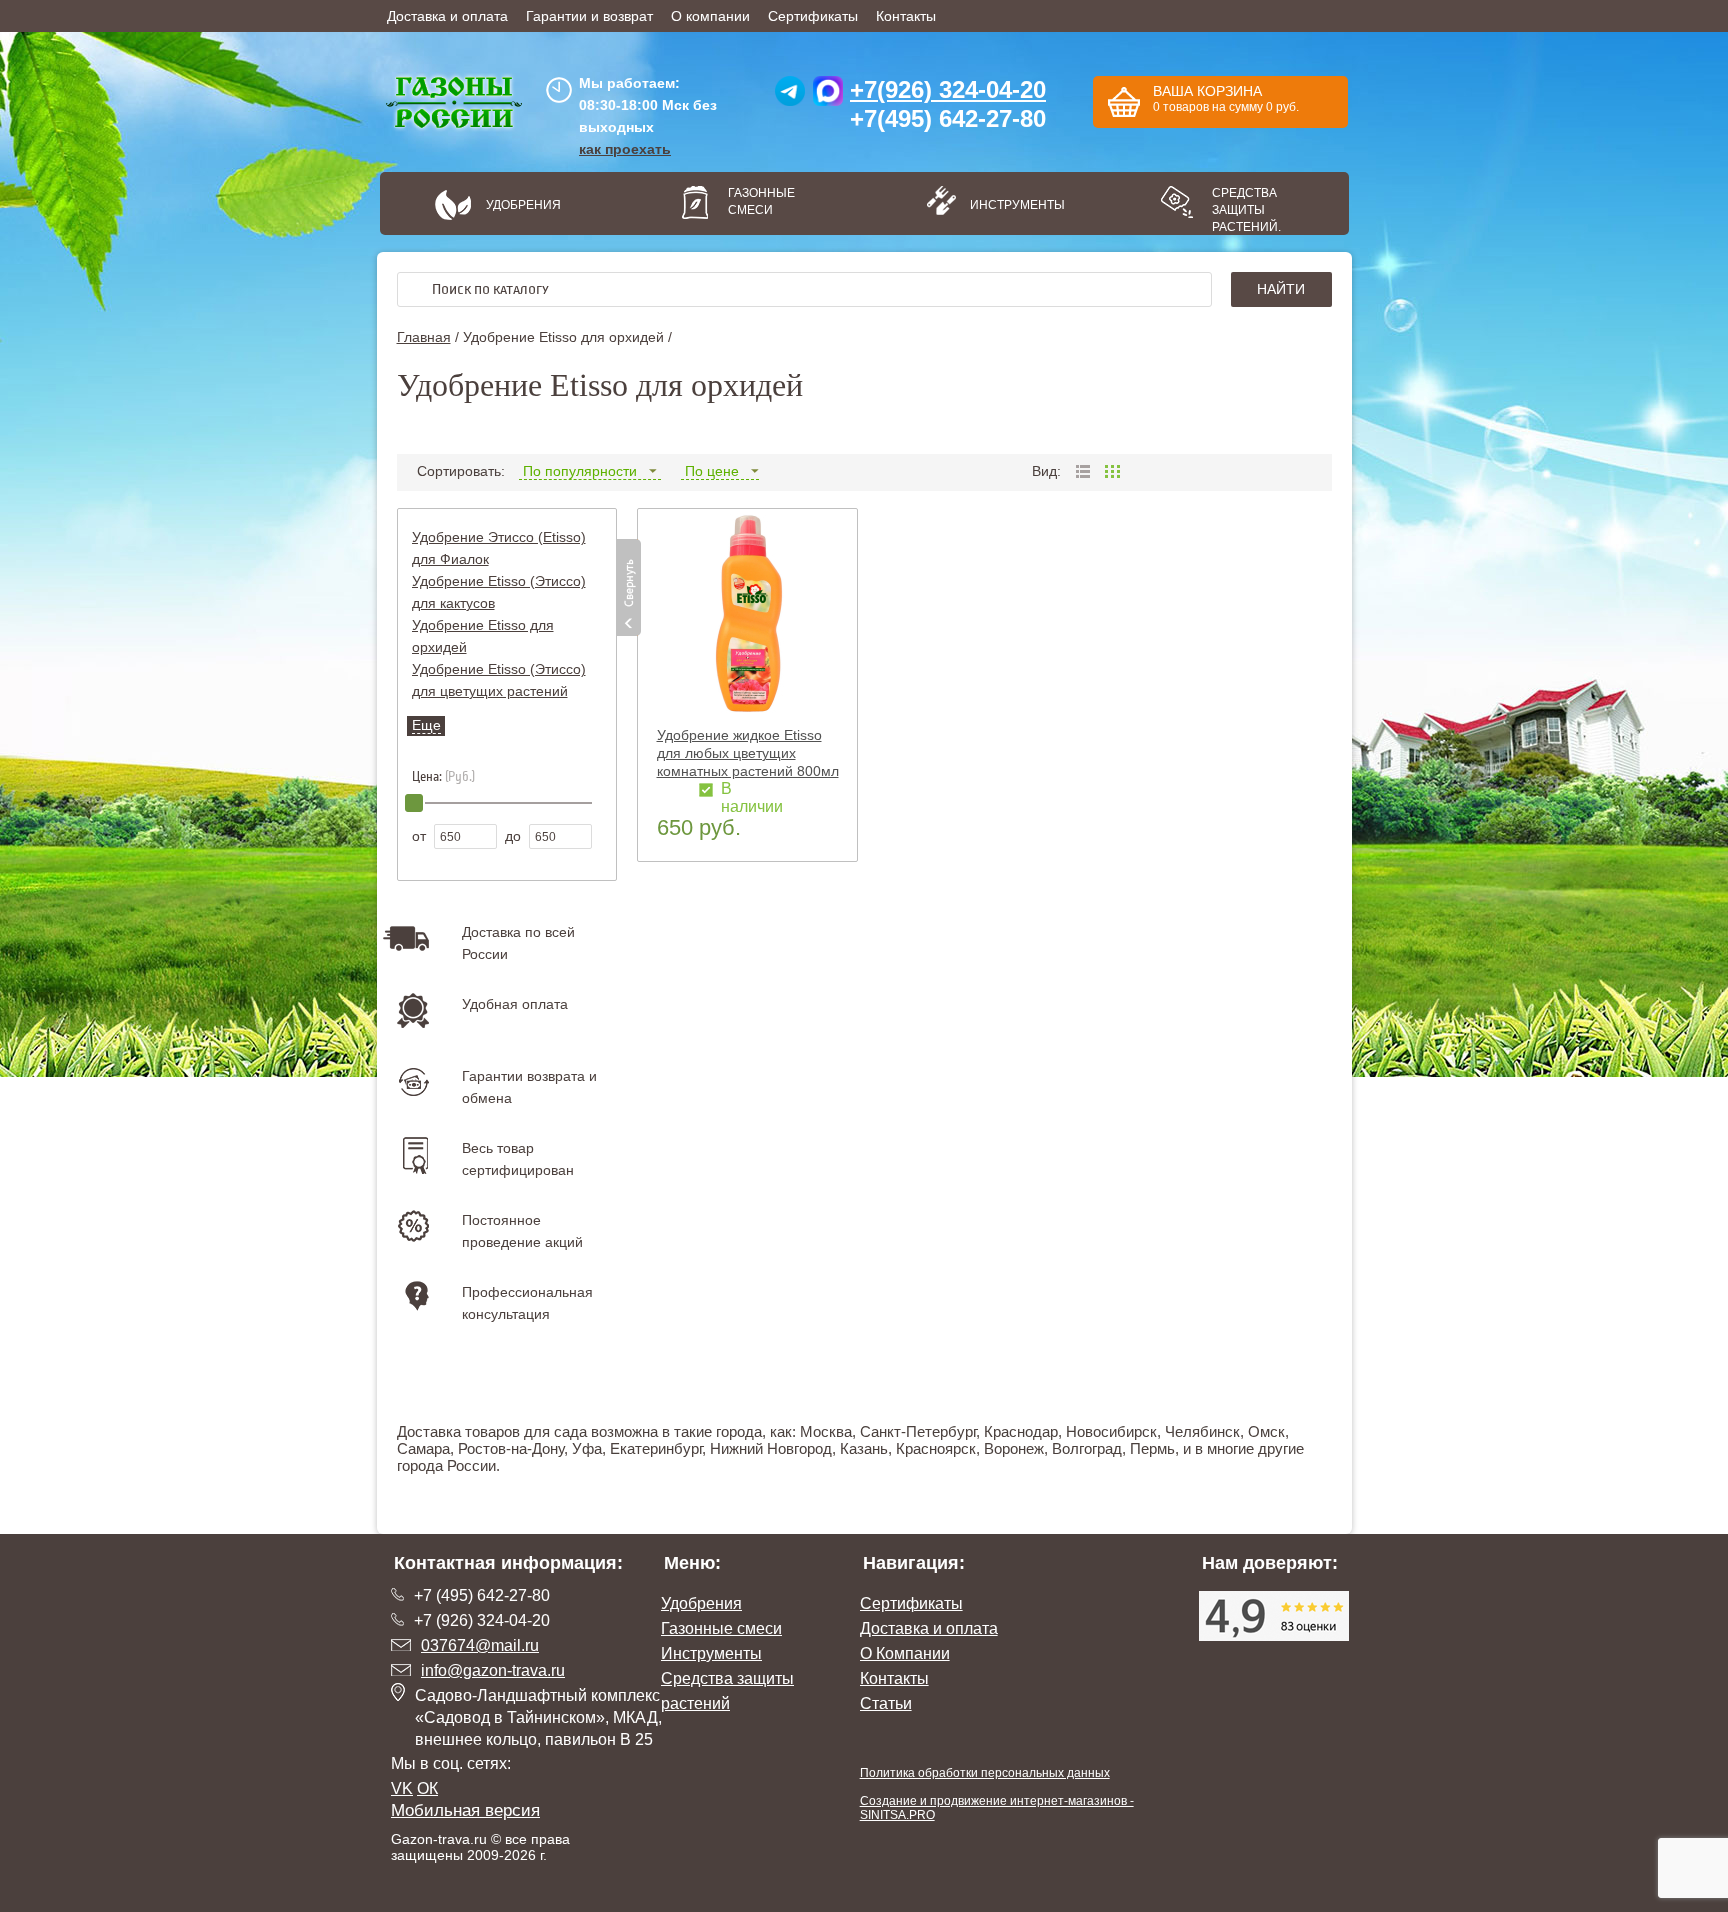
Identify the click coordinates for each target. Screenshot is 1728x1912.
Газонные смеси (761, 201)
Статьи (886, 1703)
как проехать (625, 149)
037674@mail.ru (480, 1645)
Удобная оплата (515, 1004)
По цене (712, 471)
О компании (710, 16)
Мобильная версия (465, 1810)
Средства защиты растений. (1246, 210)
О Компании (905, 1653)
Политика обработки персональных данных (985, 1773)
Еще (426, 725)
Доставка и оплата (447, 16)
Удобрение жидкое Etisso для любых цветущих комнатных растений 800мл (748, 753)
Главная (424, 337)
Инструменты (1010, 205)
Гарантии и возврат (589, 16)
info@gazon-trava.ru (493, 1670)
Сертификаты (813, 16)
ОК (427, 1788)
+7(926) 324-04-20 (948, 89)
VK (402, 1788)
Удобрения (523, 205)
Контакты (906, 16)
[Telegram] (790, 96)
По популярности (580, 471)
